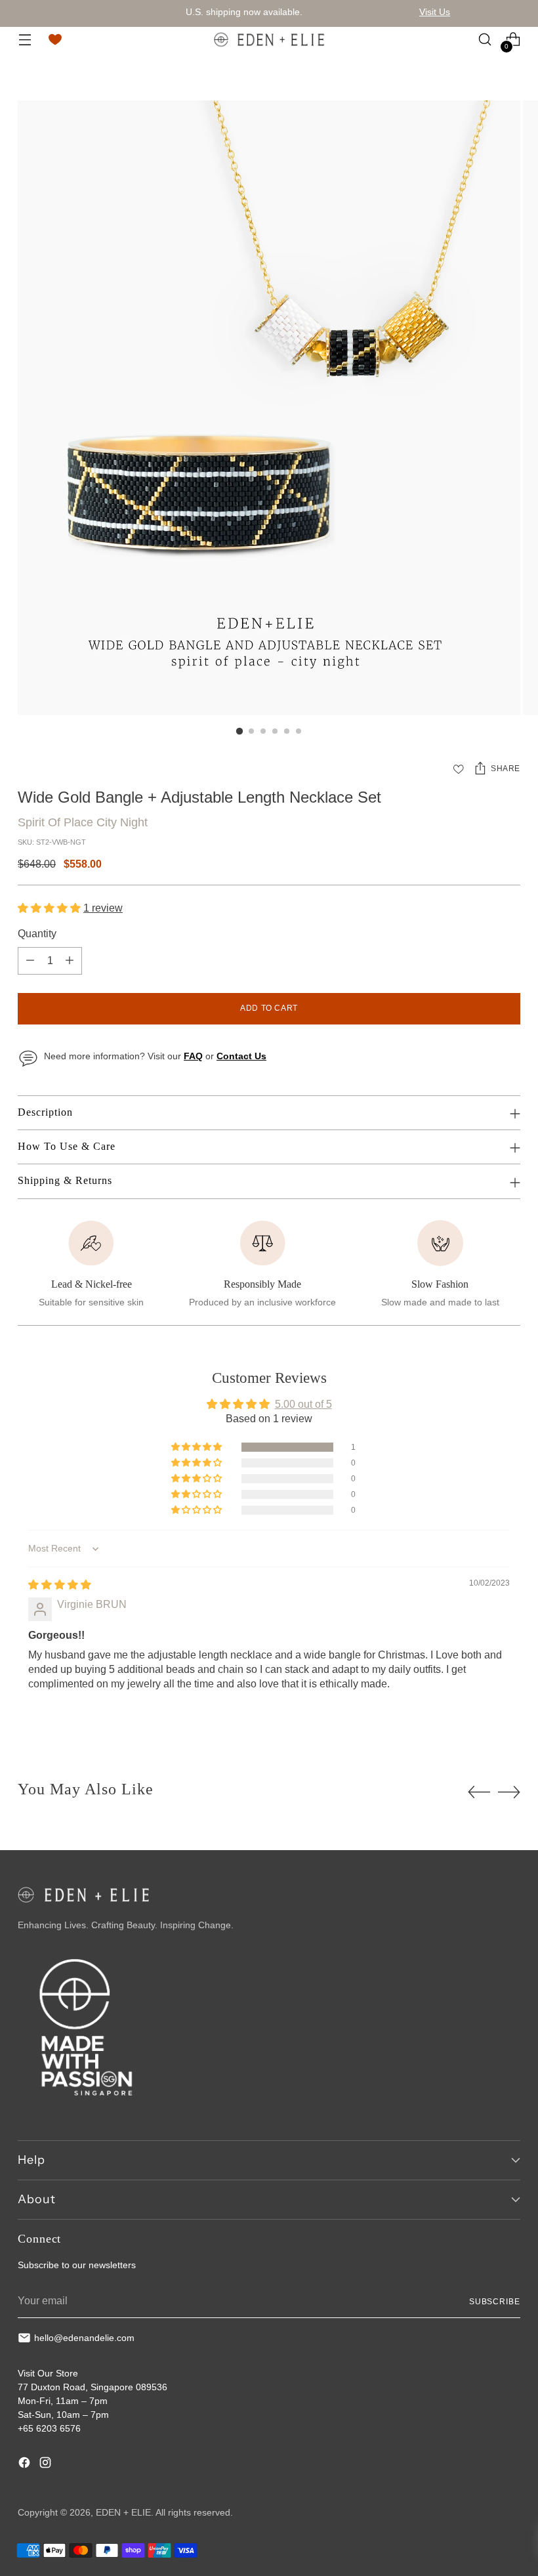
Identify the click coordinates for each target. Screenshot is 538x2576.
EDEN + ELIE (123, 2512)
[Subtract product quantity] (30, 961)
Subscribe (495, 2302)
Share (506, 769)
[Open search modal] (485, 40)
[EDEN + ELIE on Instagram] (47, 2464)
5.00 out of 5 (303, 1404)
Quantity (37, 934)
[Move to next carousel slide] (509, 1792)
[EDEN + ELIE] (269, 39)
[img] (60, 1585)
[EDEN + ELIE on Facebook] (26, 2464)
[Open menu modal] (25, 40)
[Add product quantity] (70, 961)
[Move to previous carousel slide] (479, 1792)
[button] (51, 908)
